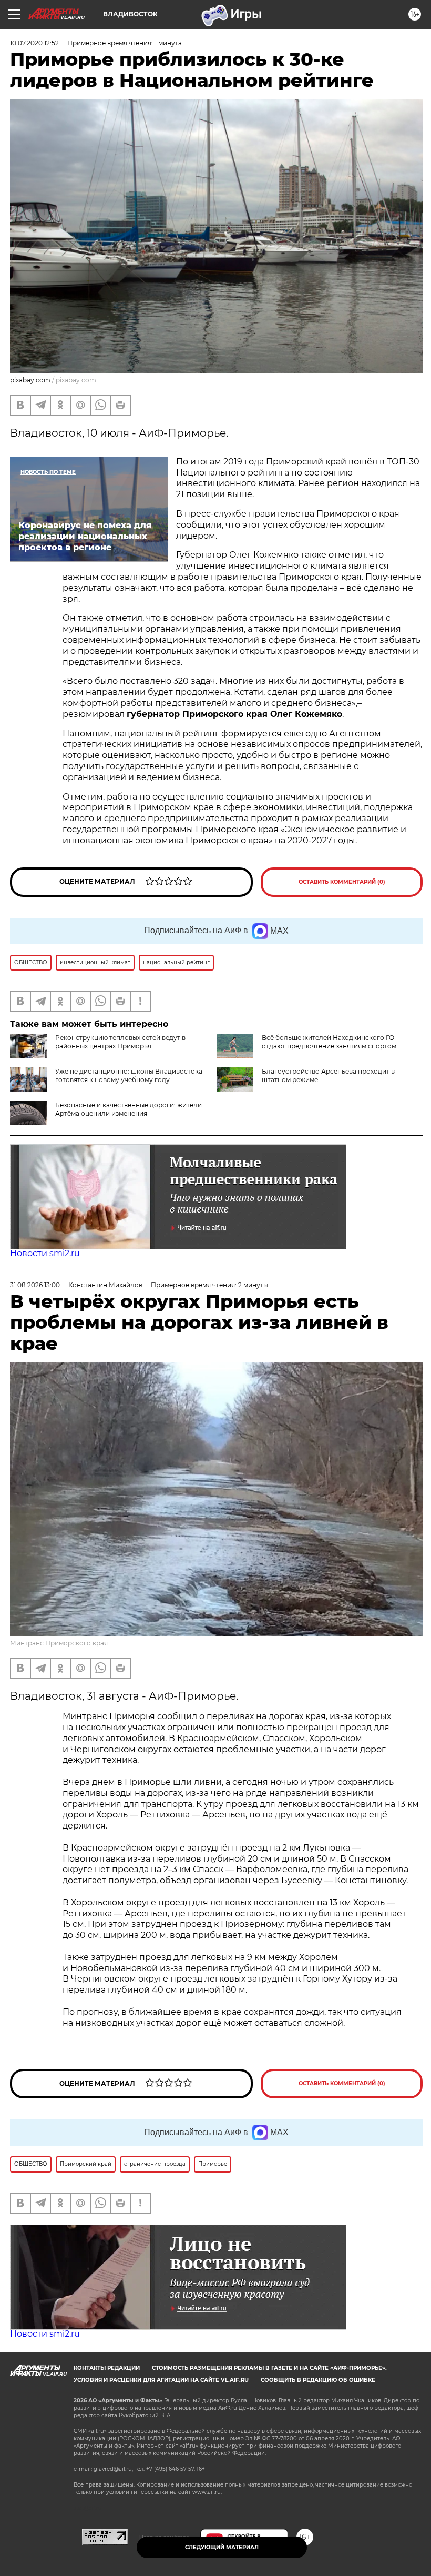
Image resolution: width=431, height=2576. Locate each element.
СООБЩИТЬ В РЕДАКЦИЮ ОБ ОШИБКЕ (318, 2380)
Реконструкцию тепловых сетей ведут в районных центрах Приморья (120, 1042)
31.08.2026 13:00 (35, 1285)
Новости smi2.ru (45, 1253)
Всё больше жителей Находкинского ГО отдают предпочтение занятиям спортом (329, 1042)
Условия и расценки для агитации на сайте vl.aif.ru (161, 2380)
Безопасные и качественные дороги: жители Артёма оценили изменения (129, 1109)
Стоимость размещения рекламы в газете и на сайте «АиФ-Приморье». (269, 2368)
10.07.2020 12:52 (34, 43)
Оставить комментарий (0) (342, 882)
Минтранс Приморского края (59, 1643)
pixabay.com (76, 380)
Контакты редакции (107, 2368)
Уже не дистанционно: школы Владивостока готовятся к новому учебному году (129, 1075)
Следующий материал (222, 2547)
